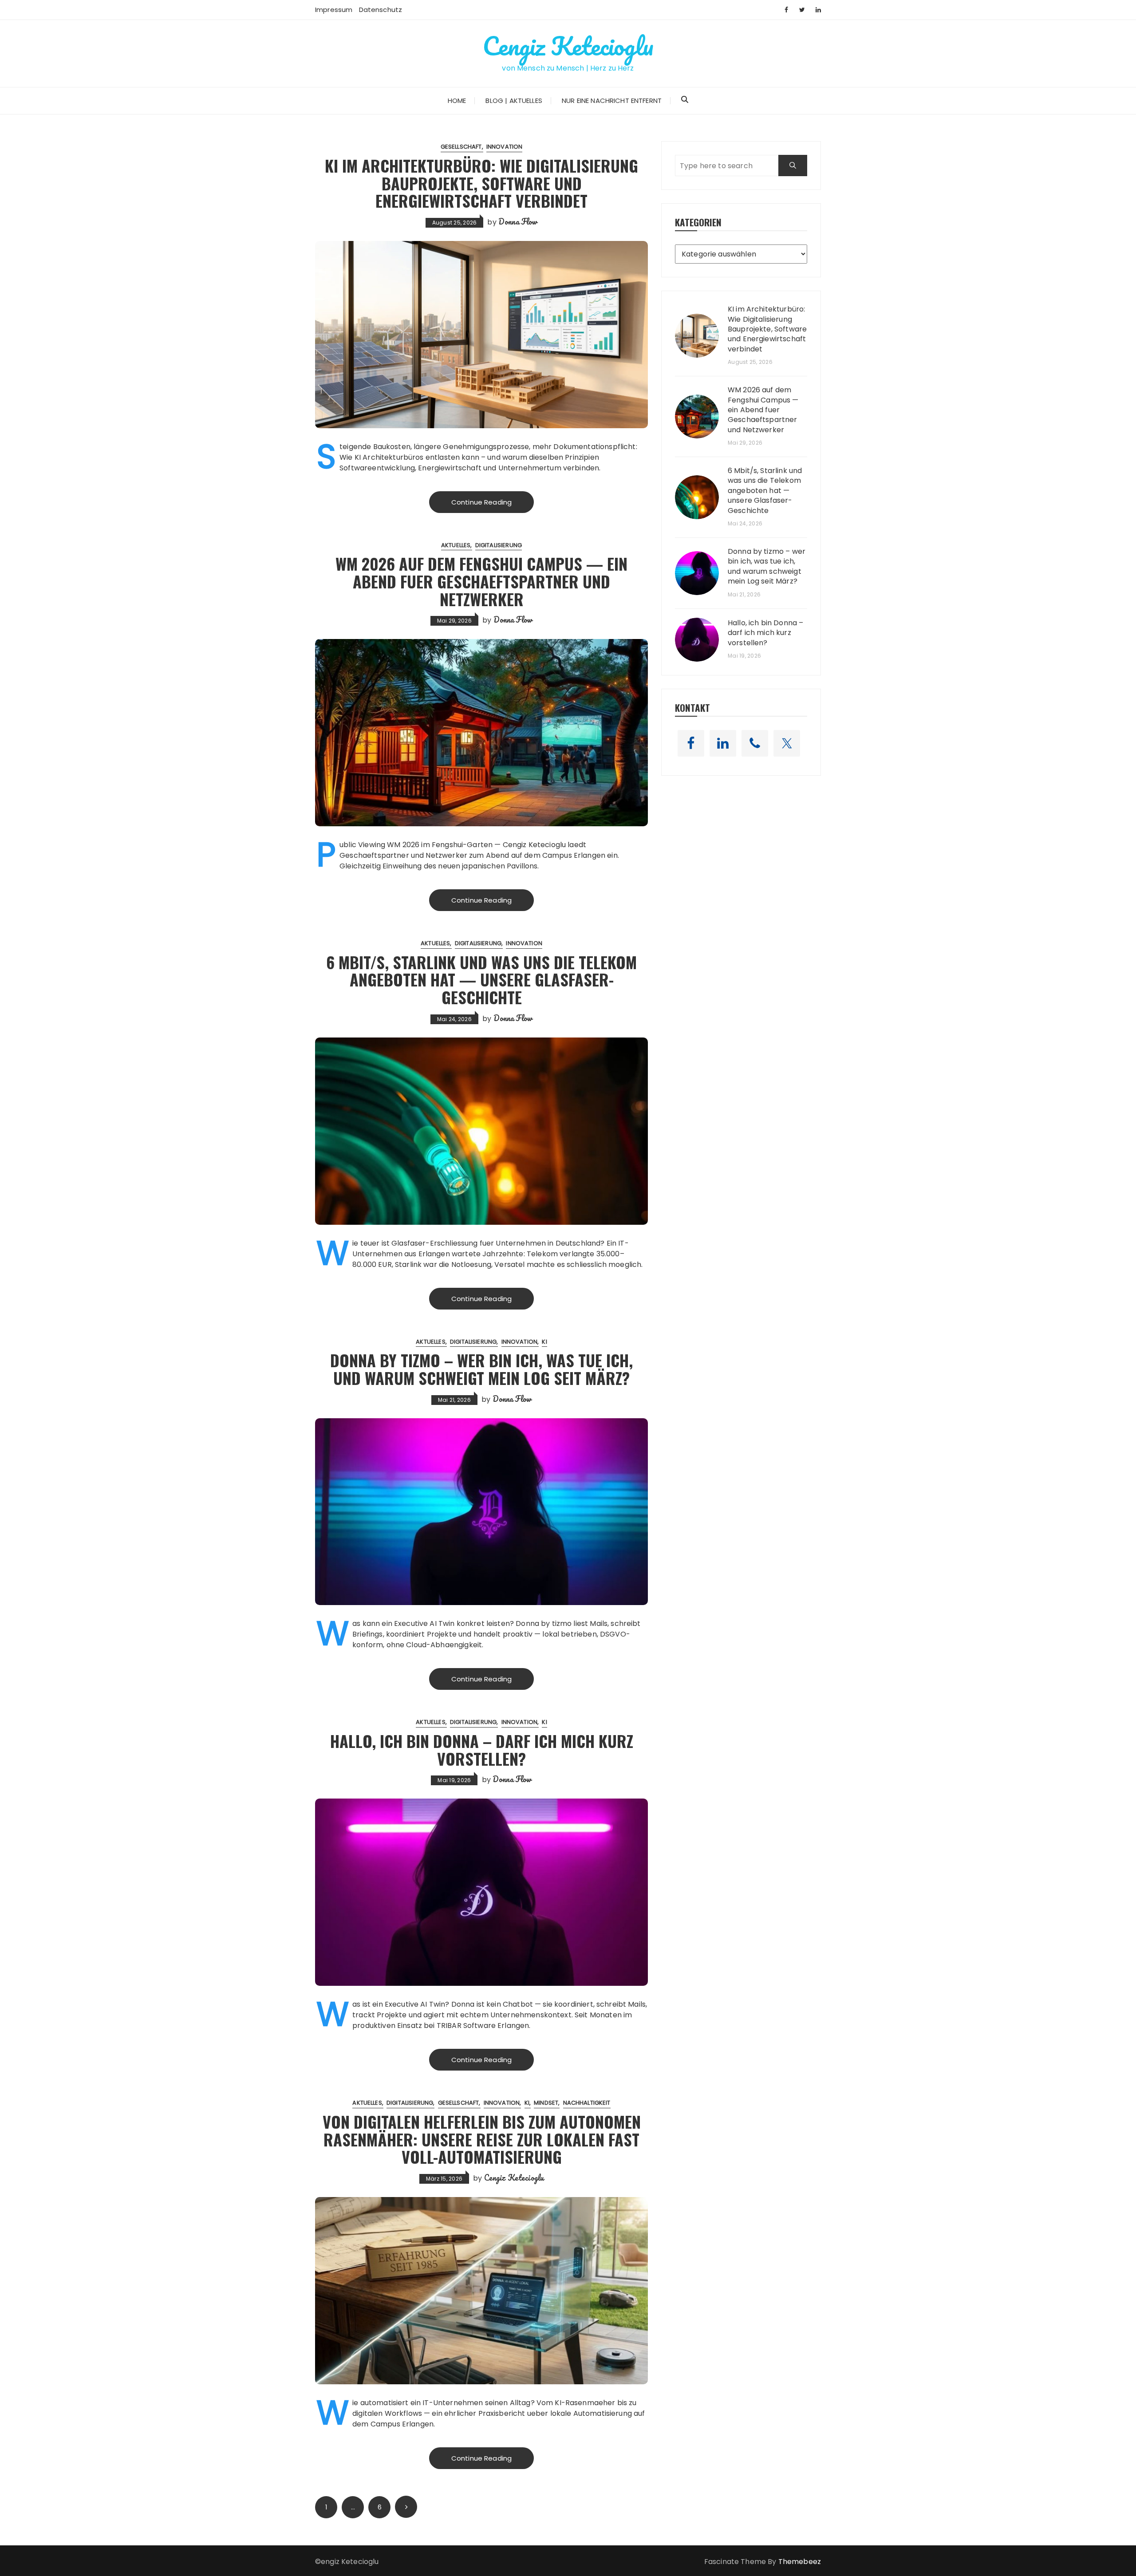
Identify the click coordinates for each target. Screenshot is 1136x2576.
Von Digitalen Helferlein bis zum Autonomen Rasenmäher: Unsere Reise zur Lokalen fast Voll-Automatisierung (482, 2139)
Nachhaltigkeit (587, 2103)
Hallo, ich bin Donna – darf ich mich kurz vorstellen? (482, 1750)
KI (544, 1342)
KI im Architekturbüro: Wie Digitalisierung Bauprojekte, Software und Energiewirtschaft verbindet (481, 183)
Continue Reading (481, 502)
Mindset (546, 2103)
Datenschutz (381, 10)
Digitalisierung (499, 545)
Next (406, 2507)
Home (457, 101)
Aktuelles (456, 545)
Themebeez (800, 2562)
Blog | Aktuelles (514, 101)
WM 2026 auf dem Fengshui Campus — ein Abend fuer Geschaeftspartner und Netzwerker (481, 581)
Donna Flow (518, 221)
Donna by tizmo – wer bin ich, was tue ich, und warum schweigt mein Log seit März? (481, 1369)
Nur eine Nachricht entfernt (612, 101)
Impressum (334, 10)
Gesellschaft (461, 147)
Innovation (505, 147)
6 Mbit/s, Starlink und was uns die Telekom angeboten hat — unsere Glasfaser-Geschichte (481, 979)
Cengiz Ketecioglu (568, 46)
